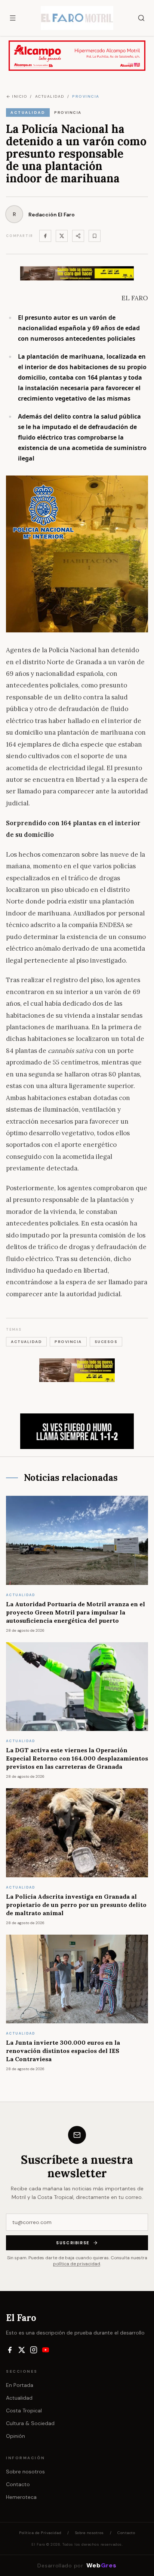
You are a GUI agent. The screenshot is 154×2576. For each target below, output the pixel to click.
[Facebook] (45, 236)
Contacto (18, 2484)
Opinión (16, 2436)
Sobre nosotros (25, 2472)
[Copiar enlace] (95, 236)
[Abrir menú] (13, 18)
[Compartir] (78, 236)
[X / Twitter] (22, 2350)
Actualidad (19, 2398)
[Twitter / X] (62, 236)
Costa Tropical (24, 2411)
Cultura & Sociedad (30, 2423)
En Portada (20, 2385)
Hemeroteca (21, 2497)
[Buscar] (141, 18)
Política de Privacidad (40, 2533)
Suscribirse (73, 2243)
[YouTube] (46, 2350)
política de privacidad (77, 2264)
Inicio (19, 96)
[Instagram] (34, 2350)
